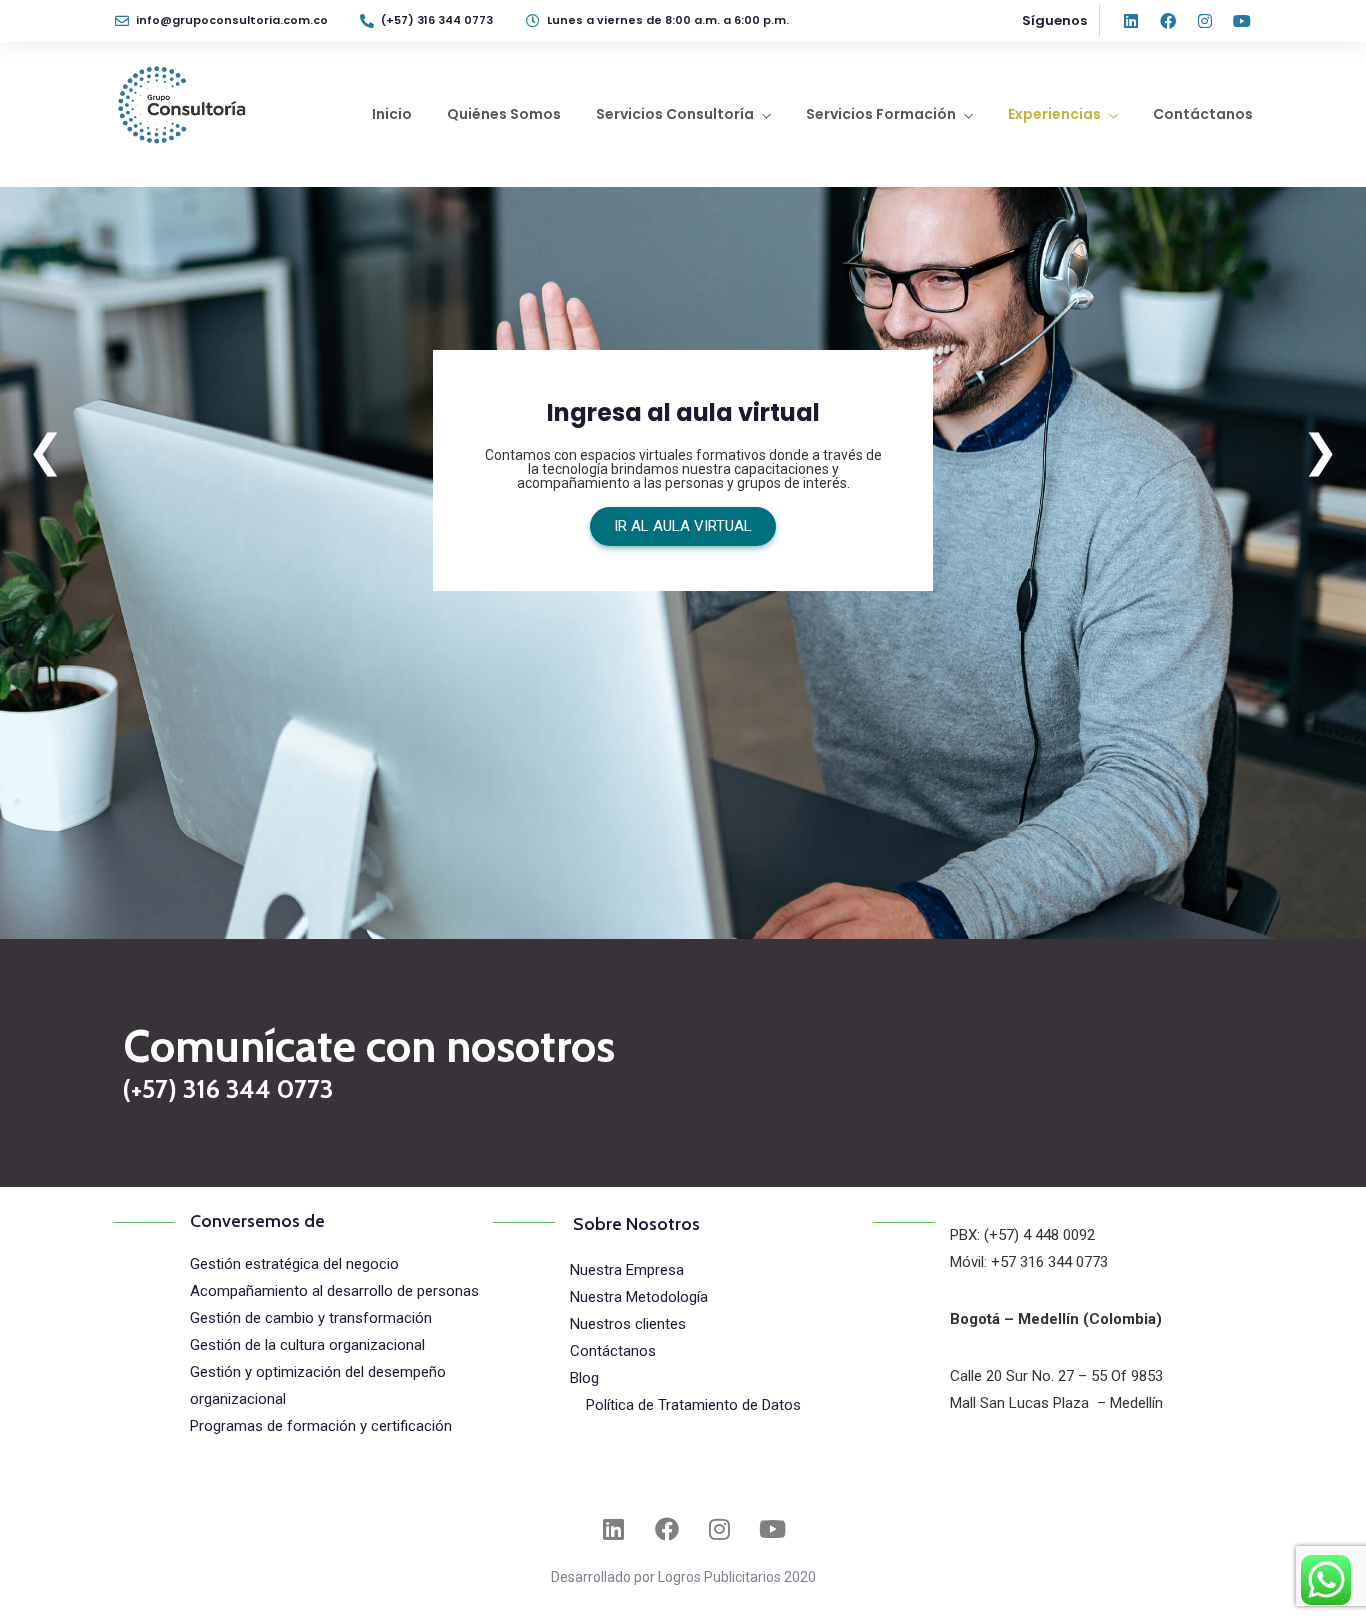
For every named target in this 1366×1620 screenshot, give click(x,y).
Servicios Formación (881, 114)
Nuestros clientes (628, 1324)
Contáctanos (1203, 114)
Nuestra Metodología (639, 1297)
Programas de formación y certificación (321, 1426)
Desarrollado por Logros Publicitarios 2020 (683, 1577)
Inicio (392, 114)
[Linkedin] (1131, 21)
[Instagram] (1205, 21)
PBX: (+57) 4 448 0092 (1022, 1235)
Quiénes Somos (504, 114)
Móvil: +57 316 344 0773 (1029, 1262)
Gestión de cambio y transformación (311, 1318)
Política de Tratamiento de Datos (693, 1405)
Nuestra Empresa (627, 1270)
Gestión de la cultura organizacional (307, 1345)
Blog (584, 1378)
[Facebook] (1168, 21)
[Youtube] (1242, 21)
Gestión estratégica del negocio (294, 1264)
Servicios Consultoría (675, 114)
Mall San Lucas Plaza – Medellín (1056, 1403)
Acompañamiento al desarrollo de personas (334, 1291)
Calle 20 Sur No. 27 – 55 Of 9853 (1056, 1376)
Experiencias (1054, 114)
